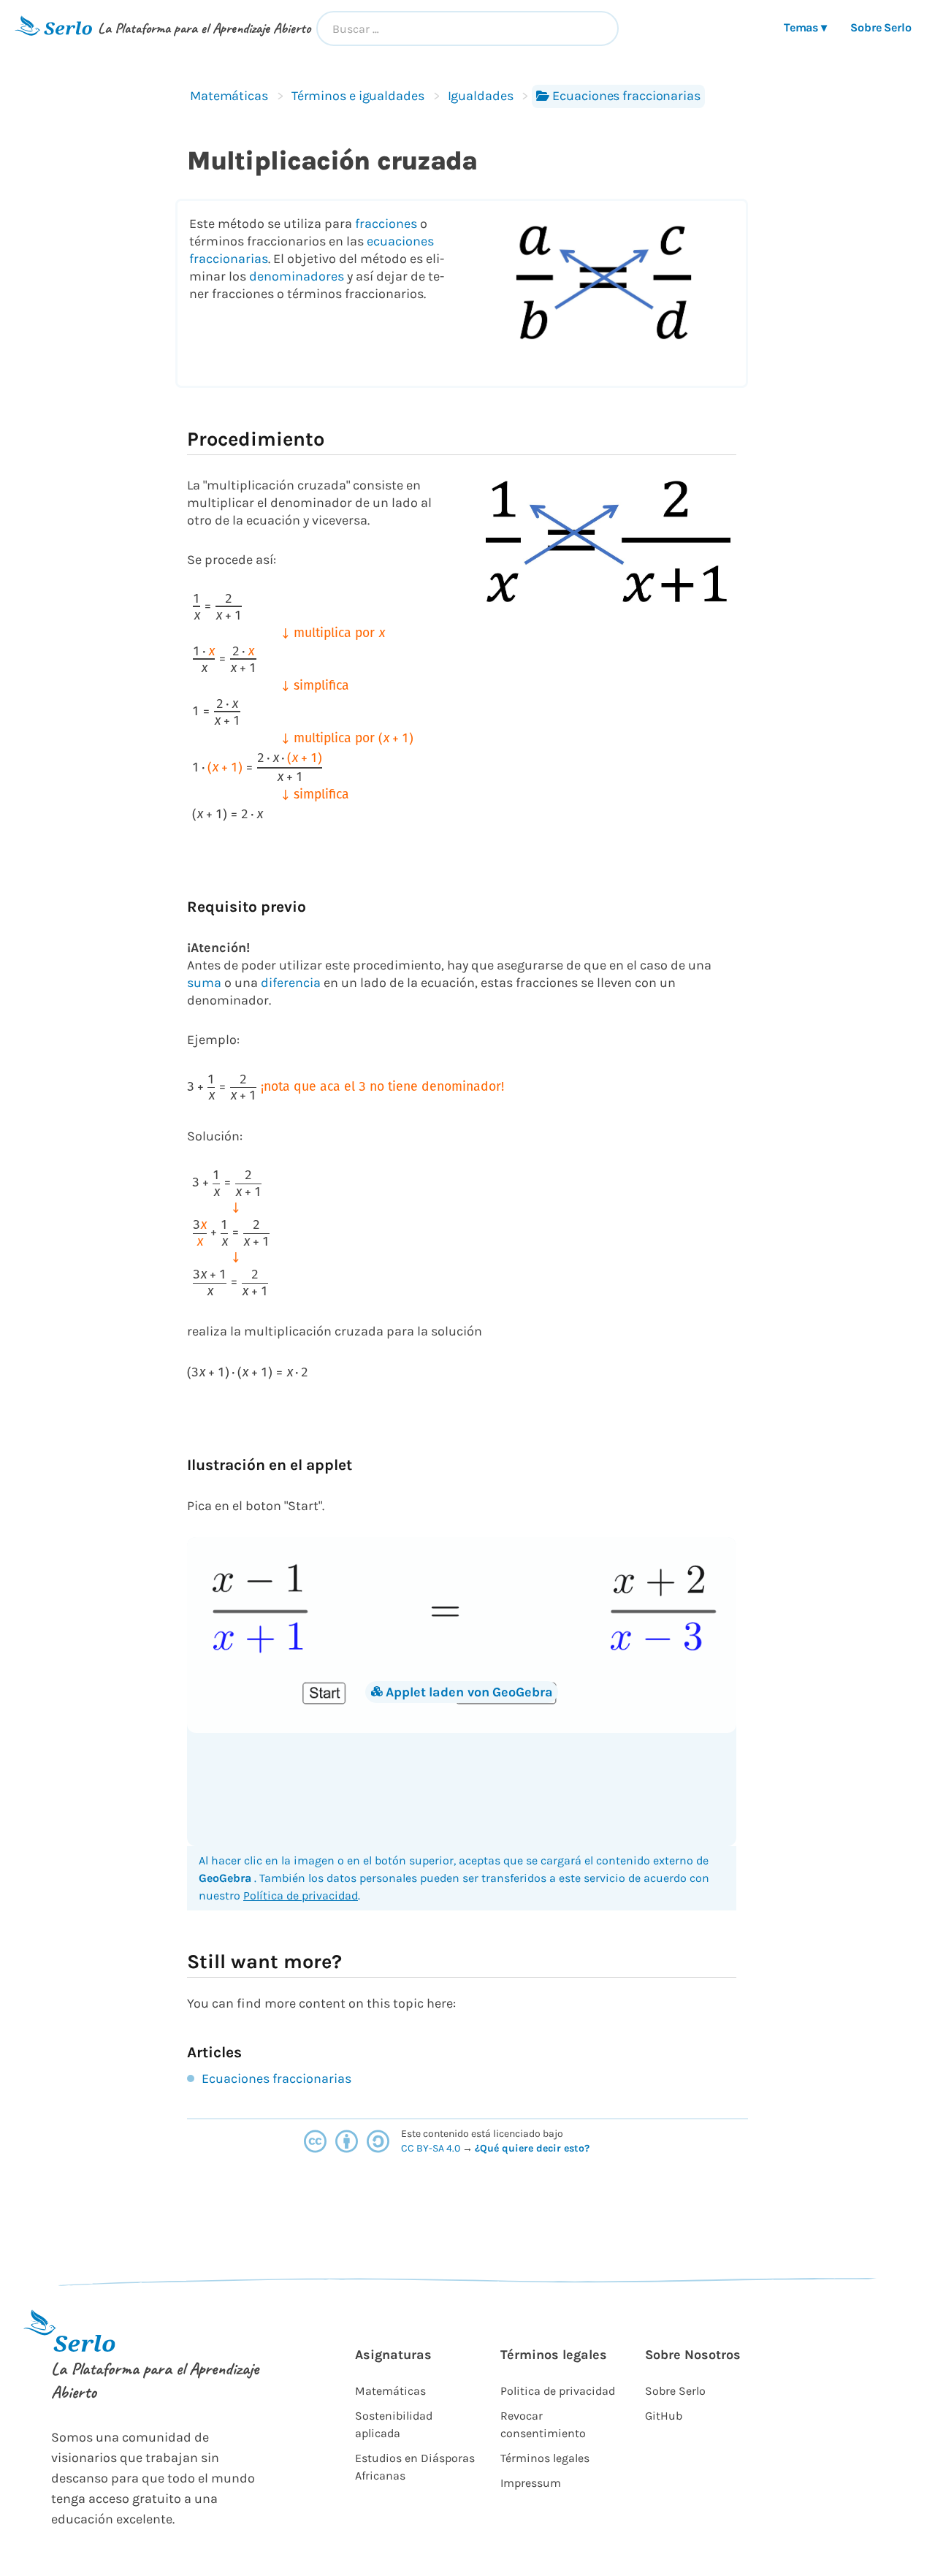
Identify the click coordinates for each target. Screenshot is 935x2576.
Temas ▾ (805, 27)
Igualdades (481, 96)
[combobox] (467, 28)
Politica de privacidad (558, 2391)
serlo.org (612, 2148)
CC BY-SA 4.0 (432, 2148)
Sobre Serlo (881, 27)
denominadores (297, 276)
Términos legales (545, 2458)
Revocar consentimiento (543, 2424)
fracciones (386, 224)
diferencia (291, 983)
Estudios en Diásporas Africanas (415, 2467)
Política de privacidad (301, 1895)
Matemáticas (229, 96)
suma (204, 983)
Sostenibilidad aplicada (394, 2424)
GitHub (664, 2416)
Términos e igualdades (358, 96)
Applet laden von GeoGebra (469, 1692)
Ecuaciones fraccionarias (626, 96)
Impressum (531, 2483)
